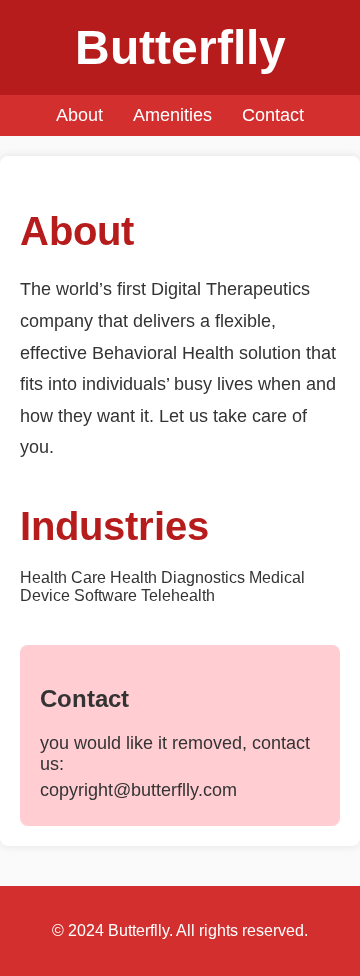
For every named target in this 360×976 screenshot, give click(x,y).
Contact (273, 115)
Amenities (172, 115)
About (79, 115)
